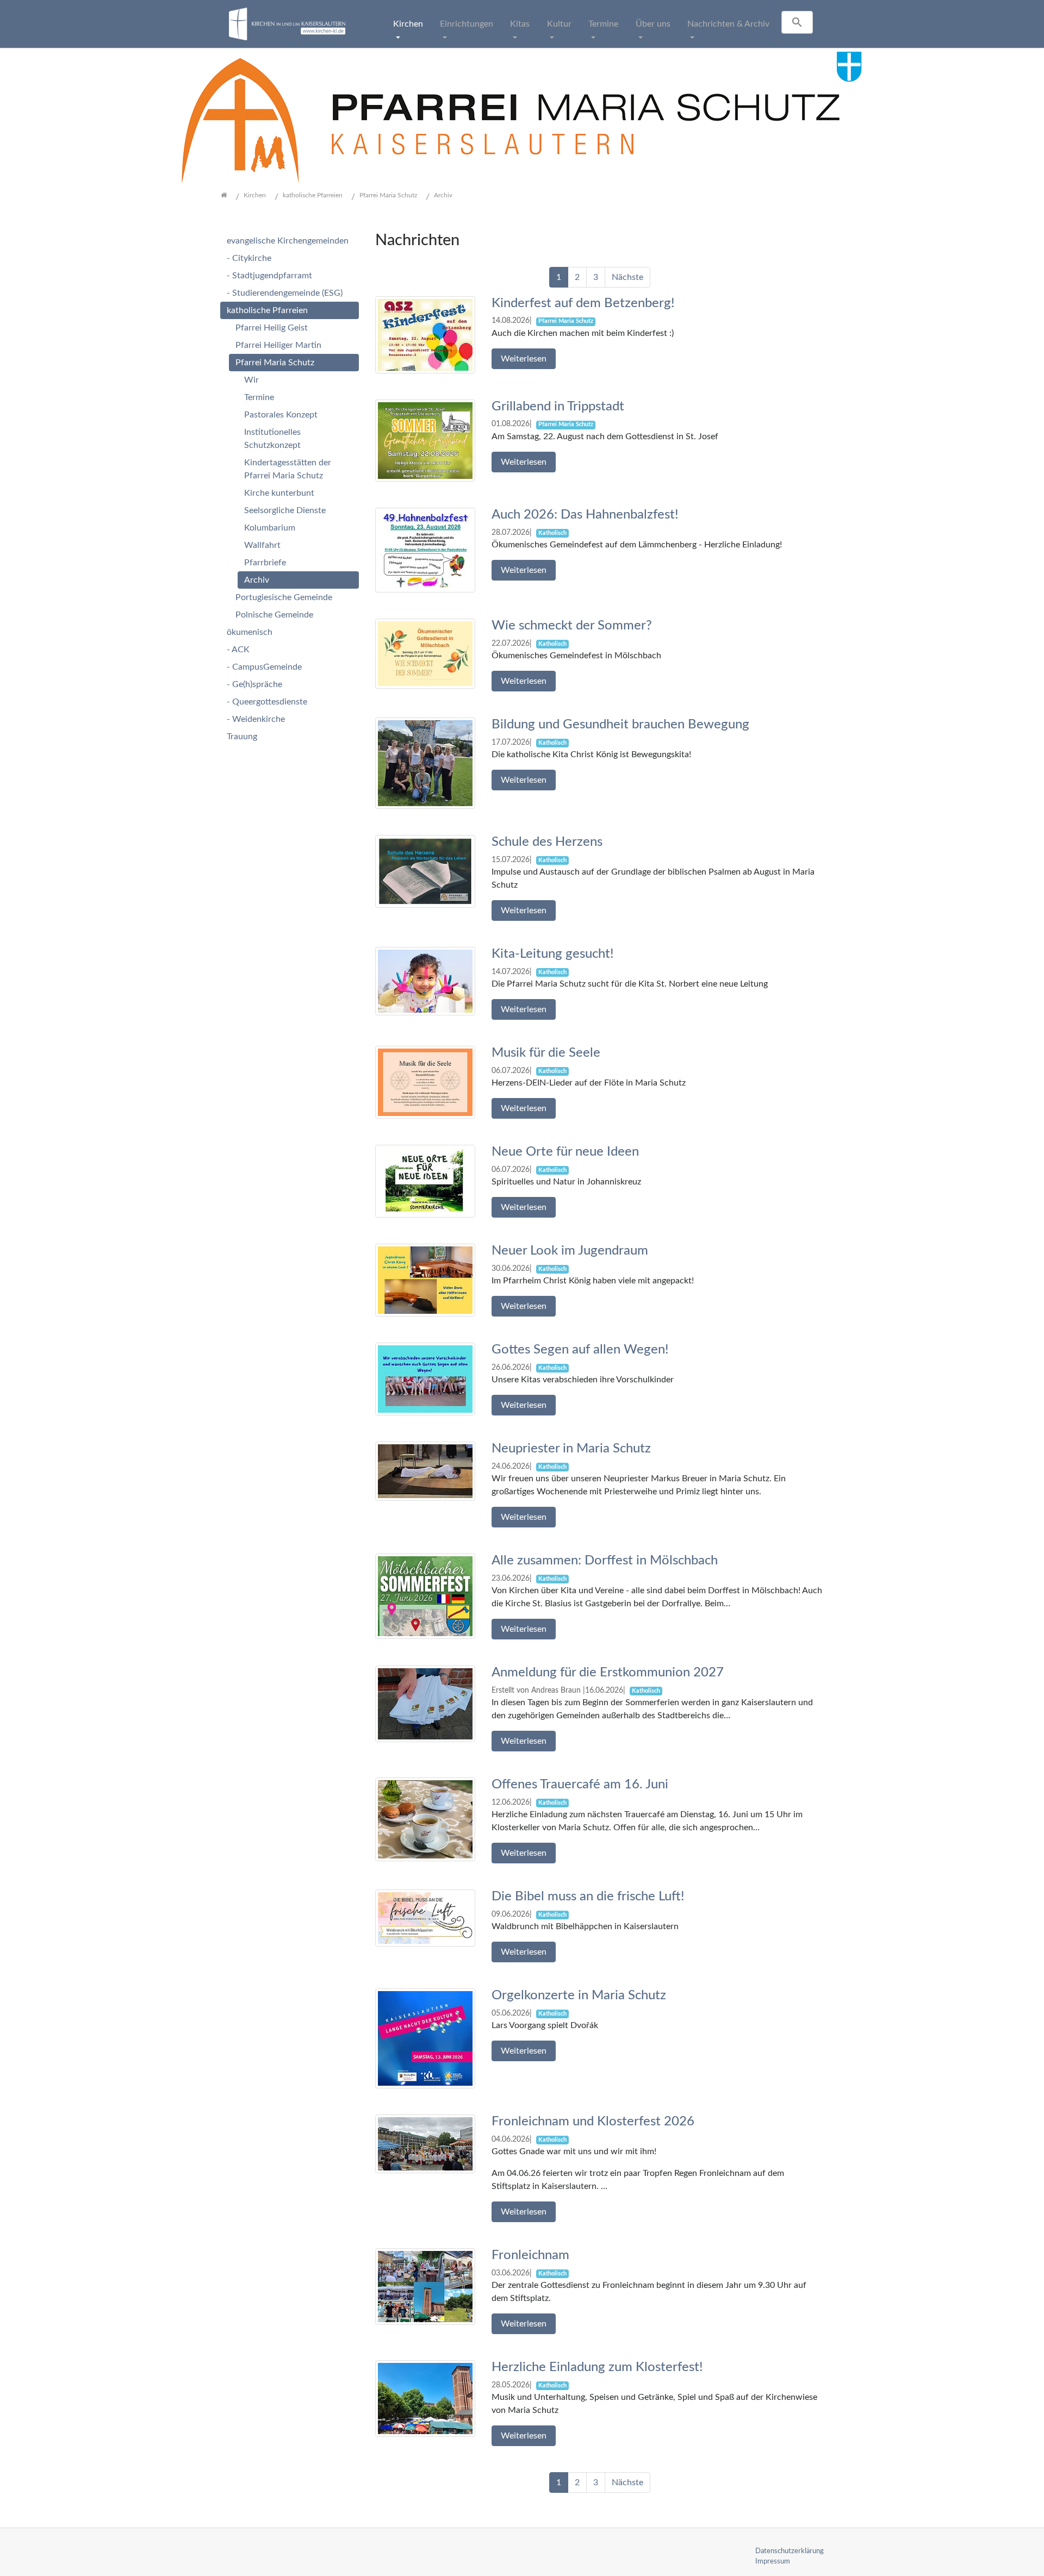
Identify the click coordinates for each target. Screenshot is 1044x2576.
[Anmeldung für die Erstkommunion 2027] (425, 1704)
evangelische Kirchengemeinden (288, 241)
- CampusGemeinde (264, 667)
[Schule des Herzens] (425, 871)
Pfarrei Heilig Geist (272, 328)
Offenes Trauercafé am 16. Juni (580, 1785)
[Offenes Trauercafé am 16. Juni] (425, 1819)
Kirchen (408, 24)
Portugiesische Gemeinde (284, 597)
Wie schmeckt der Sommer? (572, 626)
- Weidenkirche (256, 719)
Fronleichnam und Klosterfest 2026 (593, 2122)
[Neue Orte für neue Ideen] (425, 1181)
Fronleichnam (530, 2255)
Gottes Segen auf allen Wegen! (580, 1350)
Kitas (520, 24)
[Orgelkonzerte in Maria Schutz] (425, 2038)
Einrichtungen (467, 24)
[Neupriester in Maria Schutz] (425, 1471)
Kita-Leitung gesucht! (553, 954)
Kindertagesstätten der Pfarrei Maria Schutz (288, 469)
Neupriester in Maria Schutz (571, 1449)
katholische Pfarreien (267, 310)
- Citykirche (249, 258)
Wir (251, 380)
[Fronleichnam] (425, 2286)
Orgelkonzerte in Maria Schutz (579, 1995)
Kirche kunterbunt (279, 493)
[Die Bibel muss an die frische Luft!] (425, 1918)
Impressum (773, 2561)
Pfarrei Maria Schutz (275, 363)
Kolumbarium (270, 528)
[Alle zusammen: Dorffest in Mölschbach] (425, 1596)
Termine (603, 24)
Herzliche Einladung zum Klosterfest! (597, 2367)
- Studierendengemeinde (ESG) (285, 293)
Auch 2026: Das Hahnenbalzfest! (585, 515)
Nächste (627, 277)
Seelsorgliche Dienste (285, 510)
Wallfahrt (262, 545)
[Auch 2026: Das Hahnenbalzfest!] (425, 550)
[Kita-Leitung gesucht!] (425, 981)
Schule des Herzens (547, 842)
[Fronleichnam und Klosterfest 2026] (425, 2143)
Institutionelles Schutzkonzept (272, 439)
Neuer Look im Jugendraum (570, 1251)
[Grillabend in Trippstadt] (425, 440)
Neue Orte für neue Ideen (565, 1152)
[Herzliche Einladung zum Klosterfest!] (425, 2398)
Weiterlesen (524, 359)
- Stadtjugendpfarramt (269, 276)
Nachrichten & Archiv (728, 24)
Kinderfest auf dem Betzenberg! (583, 303)
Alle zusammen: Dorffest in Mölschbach (605, 1561)
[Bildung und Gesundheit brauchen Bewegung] (425, 763)
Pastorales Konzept (281, 415)
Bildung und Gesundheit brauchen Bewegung (620, 725)
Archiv (257, 580)
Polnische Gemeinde (274, 615)
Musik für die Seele (546, 1053)
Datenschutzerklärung (790, 2551)
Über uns (653, 24)
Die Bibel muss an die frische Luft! (588, 1897)
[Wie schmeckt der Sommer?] (425, 653)
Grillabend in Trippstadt (558, 407)
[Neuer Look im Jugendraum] (425, 1280)
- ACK (238, 650)
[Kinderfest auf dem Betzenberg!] (425, 334)
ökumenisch (250, 632)
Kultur (559, 24)
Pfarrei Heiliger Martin (278, 345)
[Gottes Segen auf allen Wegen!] (425, 1379)
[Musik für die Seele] (425, 1082)
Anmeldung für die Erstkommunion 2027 (608, 1673)
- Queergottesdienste (267, 702)
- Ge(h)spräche (254, 684)
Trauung (242, 737)
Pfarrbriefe (265, 563)
